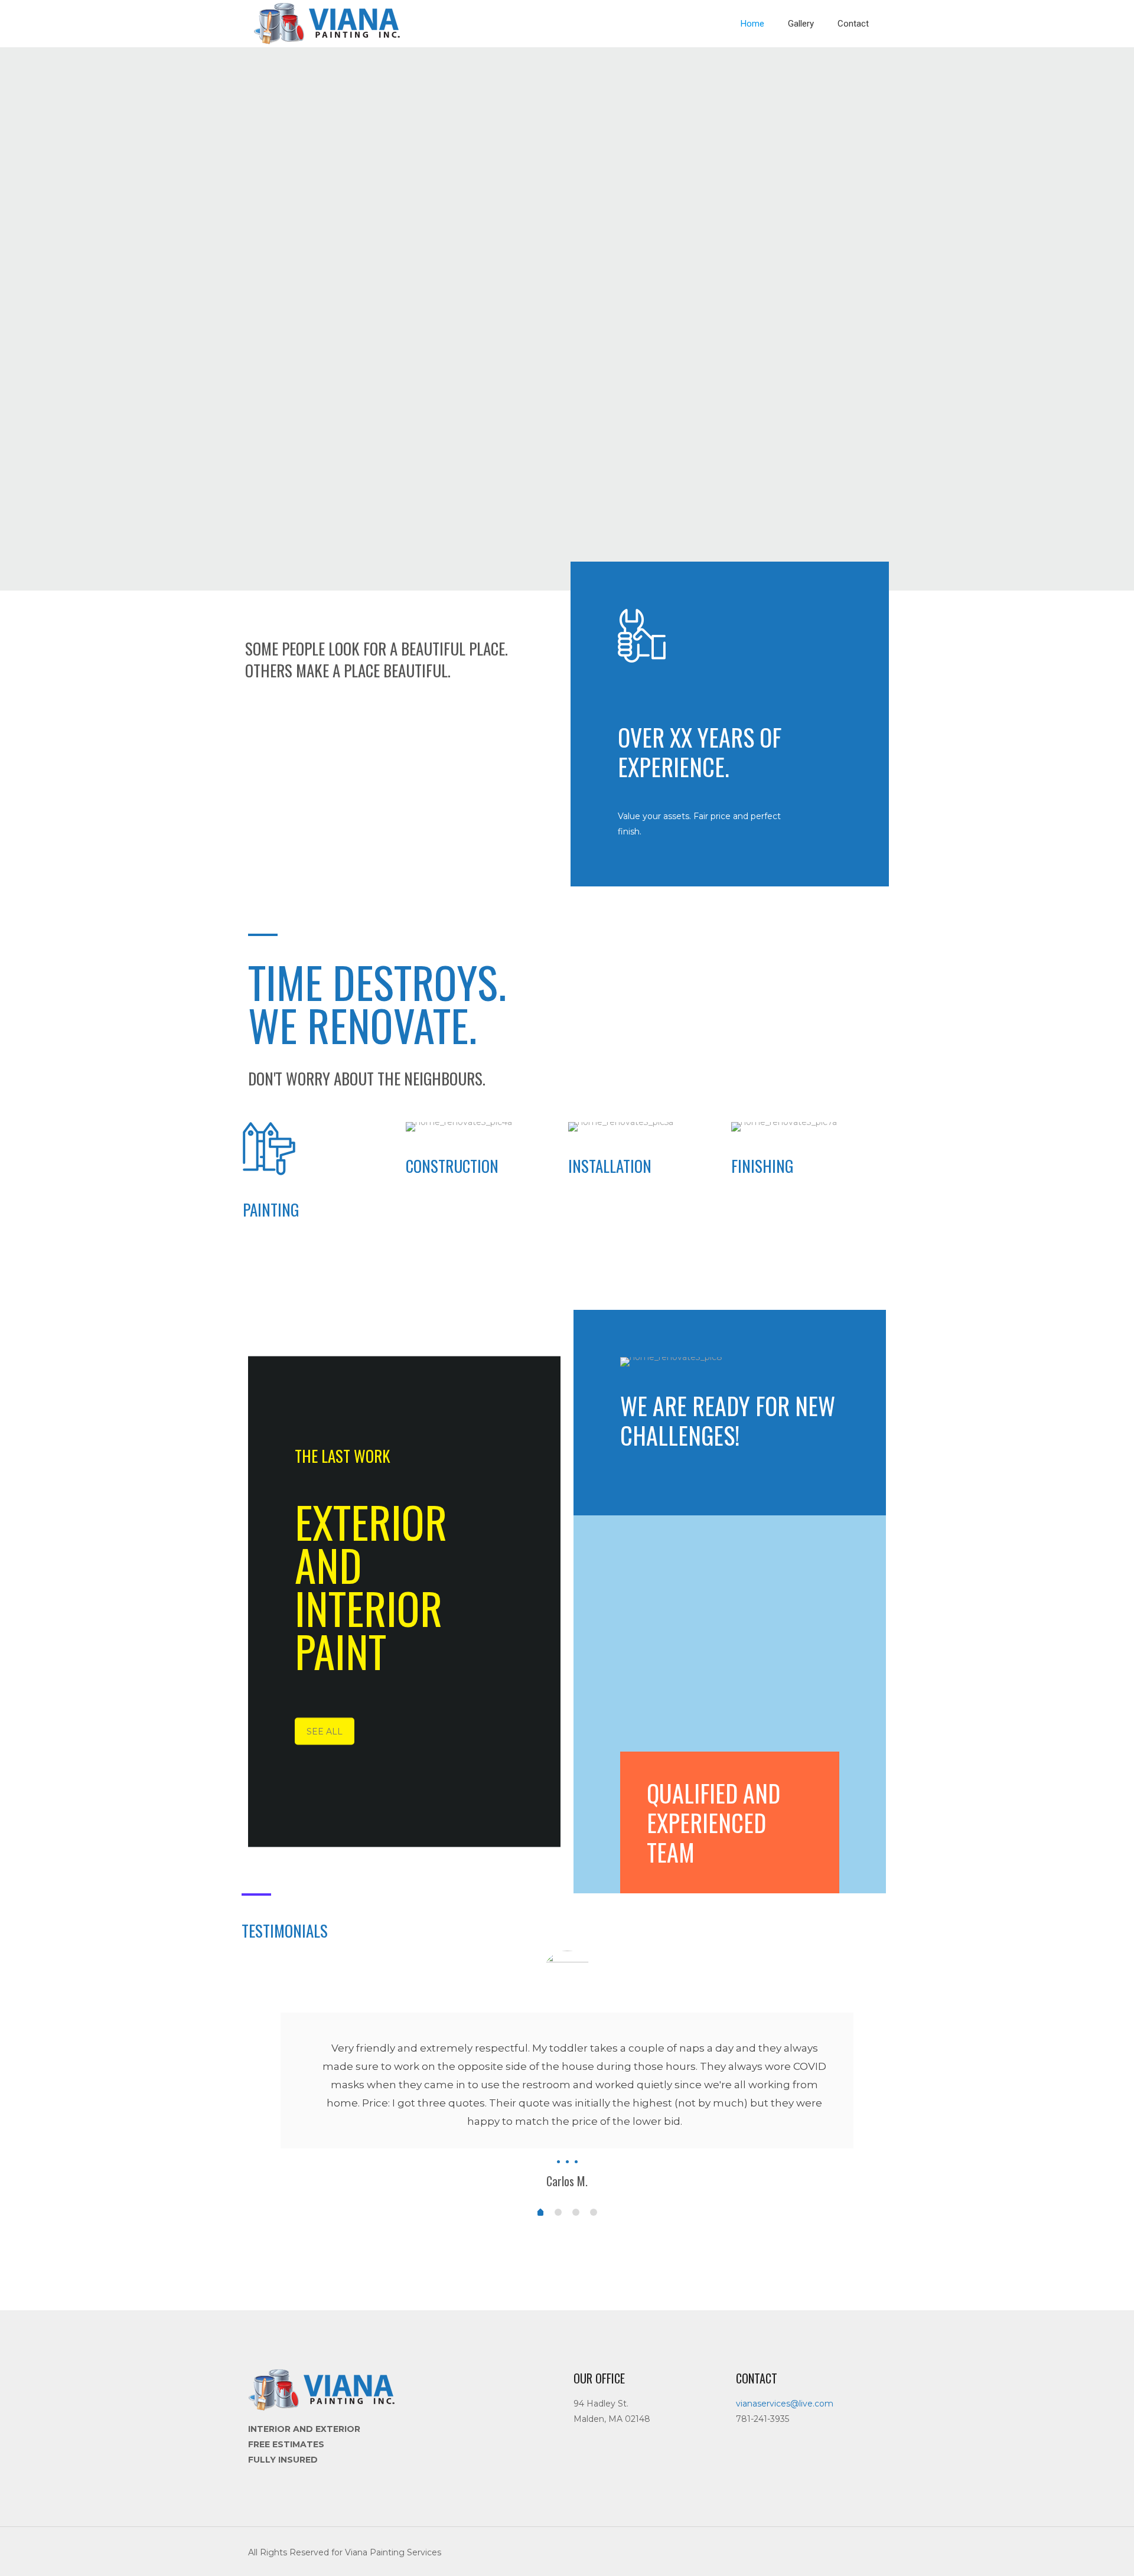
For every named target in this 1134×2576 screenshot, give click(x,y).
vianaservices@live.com (785, 2404)
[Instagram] (843, 2552)
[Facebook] (827, 2552)
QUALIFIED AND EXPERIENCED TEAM (713, 1822)
